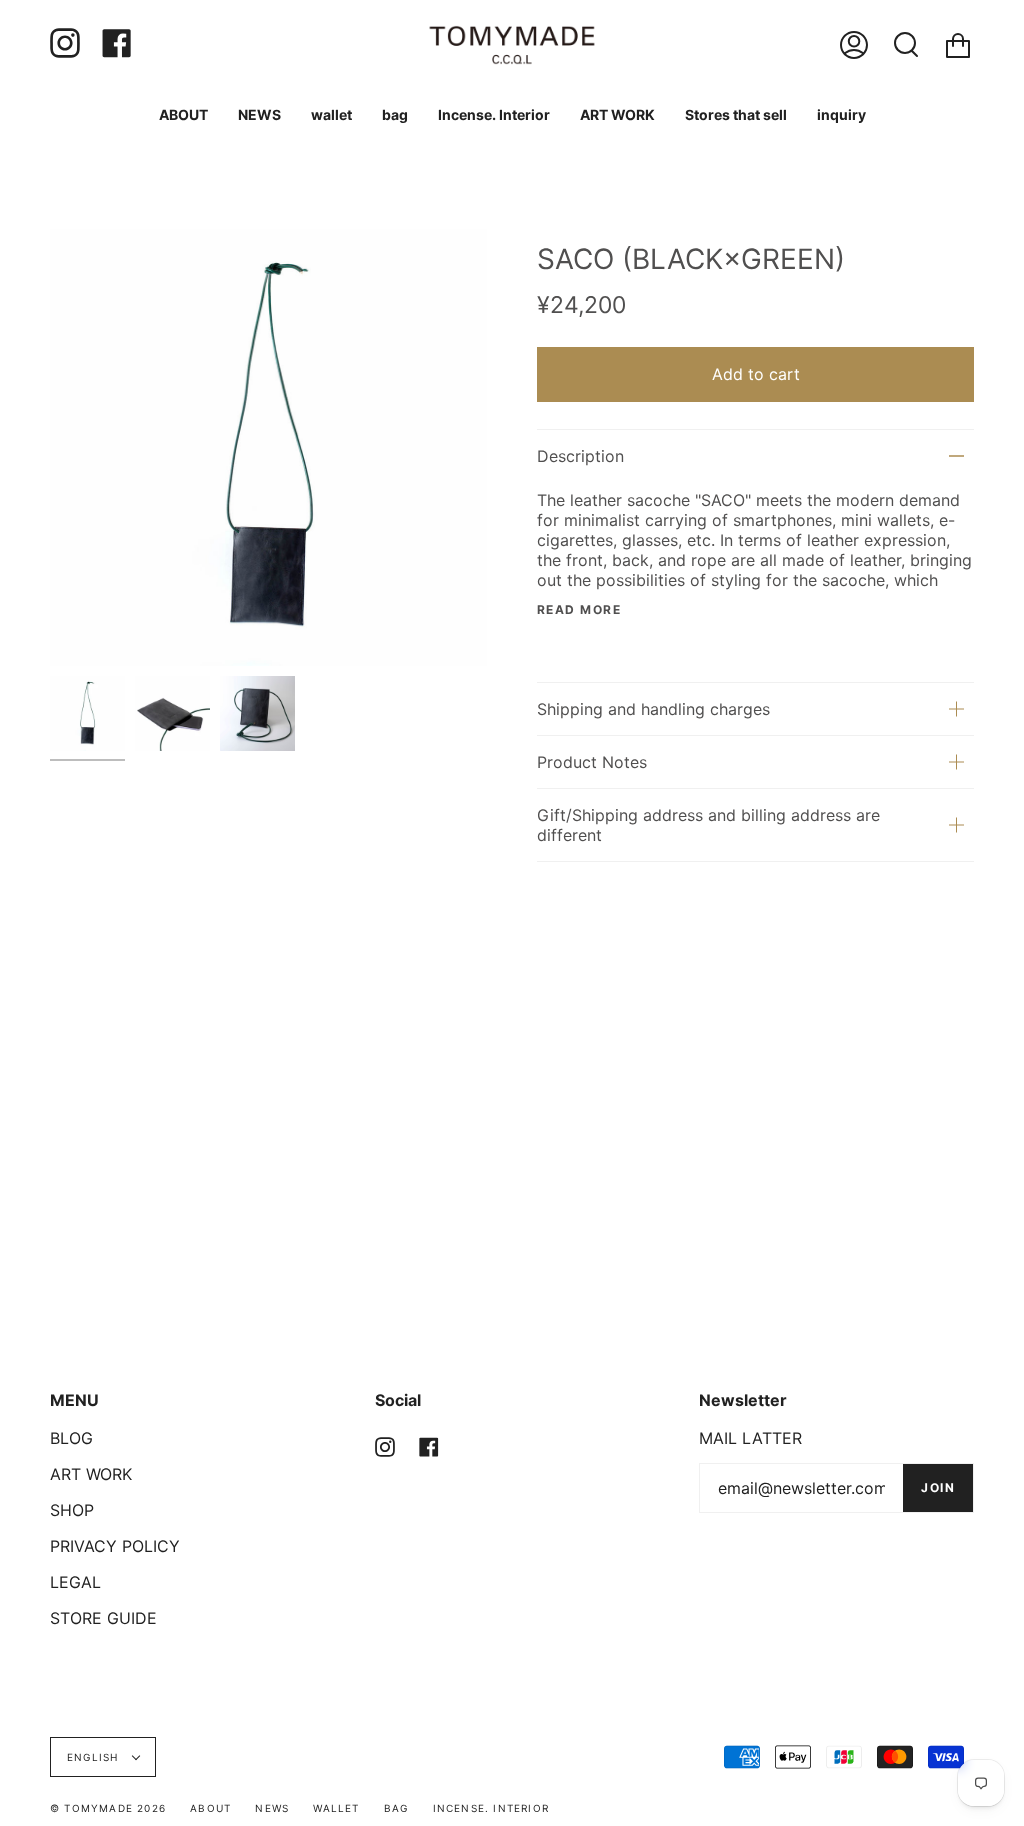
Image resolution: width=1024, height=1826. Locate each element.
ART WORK (91, 1474)
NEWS (272, 1808)
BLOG (71, 1438)
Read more (579, 610)
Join (938, 1487)
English (95, 1757)
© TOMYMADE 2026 (108, 1808)
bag (396, 1808)
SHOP (72, 1510)
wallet (336, 1808)
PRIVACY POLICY (115, 1546)
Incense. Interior (491, 1808)
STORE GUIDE (103, 1618)
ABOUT (210, 1808)
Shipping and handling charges (653, 709)
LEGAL (75, 1582)
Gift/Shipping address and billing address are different (708, 825)
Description (580, 456)
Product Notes (592, 762)
